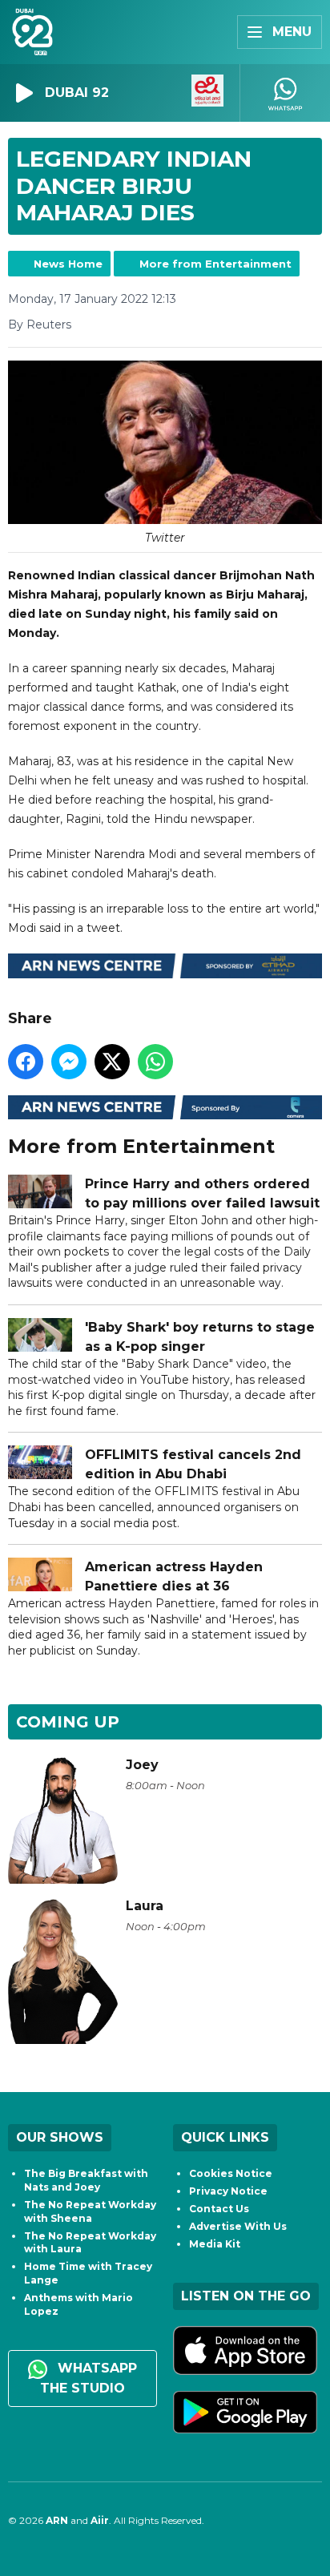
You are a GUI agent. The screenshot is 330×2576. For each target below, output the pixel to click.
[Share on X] (112, 1062)
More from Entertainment (215, 264)
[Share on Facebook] (26, 1062)
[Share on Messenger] (69, 1062)
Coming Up (68, 1722)
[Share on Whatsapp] (155, 1062)
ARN (57, 2520)
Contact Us (219, 2209)
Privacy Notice (228, 2191)
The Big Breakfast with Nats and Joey (86, 2180)
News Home (68, 264)
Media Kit (215, 2244)
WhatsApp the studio (89, 2378)
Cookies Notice (231, 2173)
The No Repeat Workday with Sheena (90, 2211)
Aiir (100, 2520)
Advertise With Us (238, 2226)
